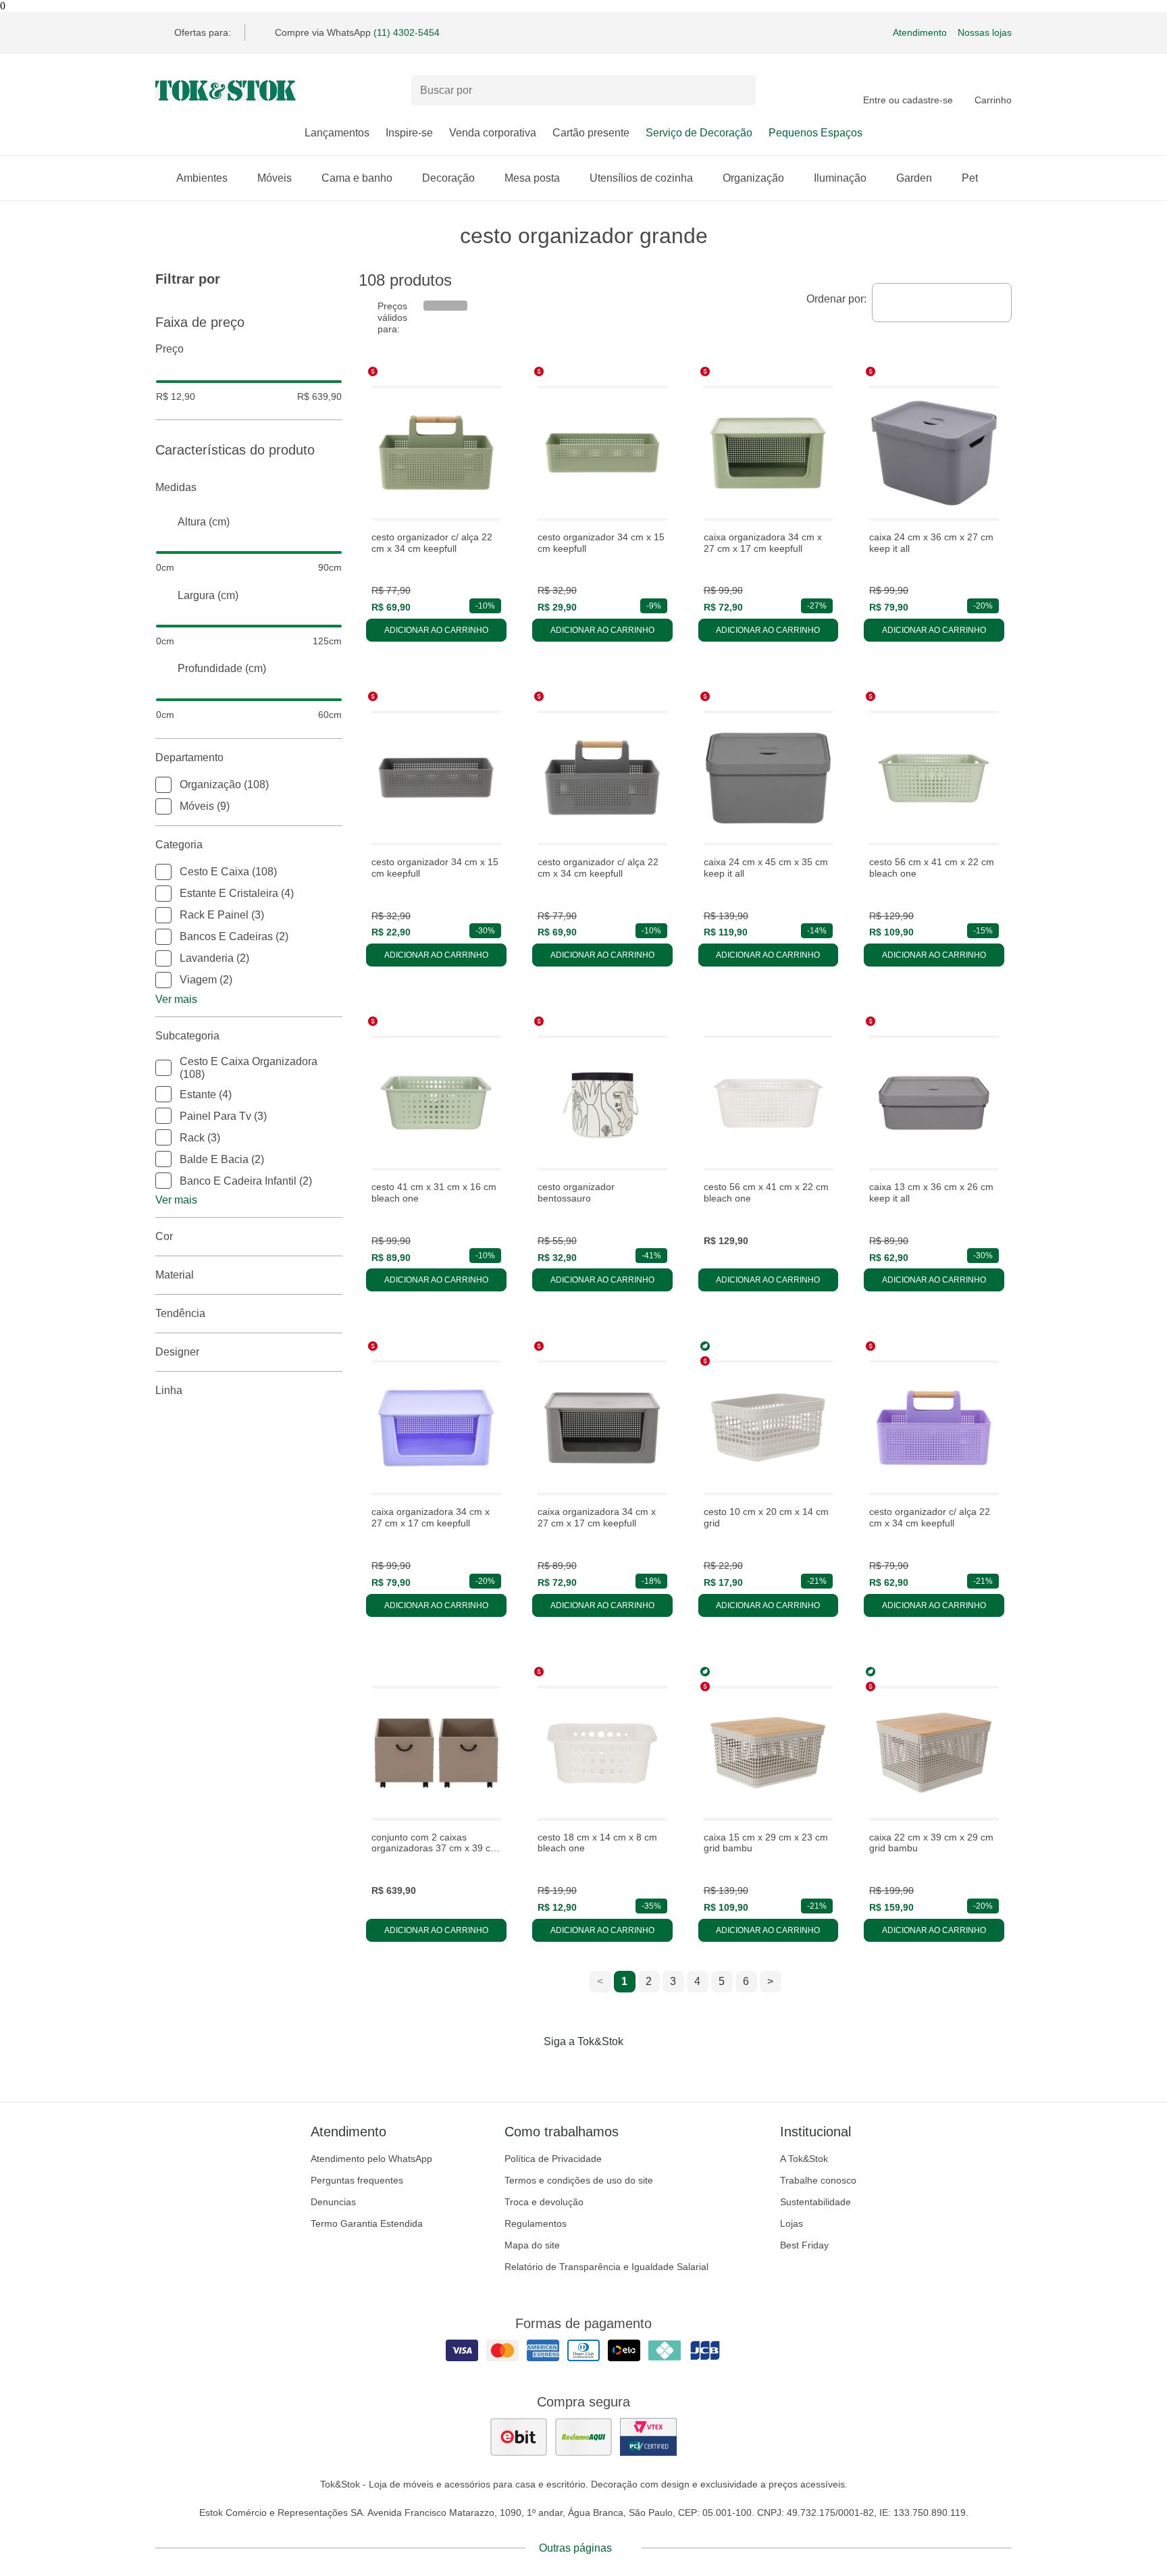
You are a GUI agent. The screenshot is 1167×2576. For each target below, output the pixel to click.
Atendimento (920, 32)
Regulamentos (536, 2223)
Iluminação (840, 178)
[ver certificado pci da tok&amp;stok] (648, 2437)
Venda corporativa (493, 133)
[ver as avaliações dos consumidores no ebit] (519, 2437)
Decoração (448, 178)
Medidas (176, 487)
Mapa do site (532, 2245)
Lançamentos (337, 133)
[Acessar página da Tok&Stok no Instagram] (565, 2069)
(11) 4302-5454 (407, 32)
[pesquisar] (740, 91)
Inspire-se (409, 133)
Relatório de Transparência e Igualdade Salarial (606, 2267)
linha (169, 1390)
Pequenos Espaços (815, 133)
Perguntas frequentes (357, 2180)
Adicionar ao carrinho (436, 630)
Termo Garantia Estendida (367, 2223)
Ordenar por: (836, 299)
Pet (970, 178)
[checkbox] (163, 785)
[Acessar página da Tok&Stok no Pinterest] (602, 2069)
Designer (177, 1352)
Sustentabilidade (815, 2202)
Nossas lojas (985, 32)
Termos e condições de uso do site (579, 2180)
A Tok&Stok (804, 2159)
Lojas (792, 2223)
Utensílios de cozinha (641, 178)
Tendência (180, 1313)
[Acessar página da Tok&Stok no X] (640, 2069)
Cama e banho (357, 178)
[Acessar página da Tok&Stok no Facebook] (527, 2069)
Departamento (189, 757)
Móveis (275, 178)
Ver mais (176, 999)
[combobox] (942, 303)
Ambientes (202, 178)
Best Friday (804, 2245)
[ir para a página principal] (226, 91)
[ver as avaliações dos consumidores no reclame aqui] (583, 2437)
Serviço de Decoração (699, 133)
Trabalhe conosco (818, 2180)
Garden (914, 178)
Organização (753, 178)
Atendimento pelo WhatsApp (371, 2159)
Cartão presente (591, 133)
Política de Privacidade (553, 2159)
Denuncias (333, 2202)
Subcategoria (187, 1036)
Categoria (179, 845)
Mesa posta (532, 178)
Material (175, 1275)
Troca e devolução (544, 2202)
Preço (170, 349)
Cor (164, 1236)
